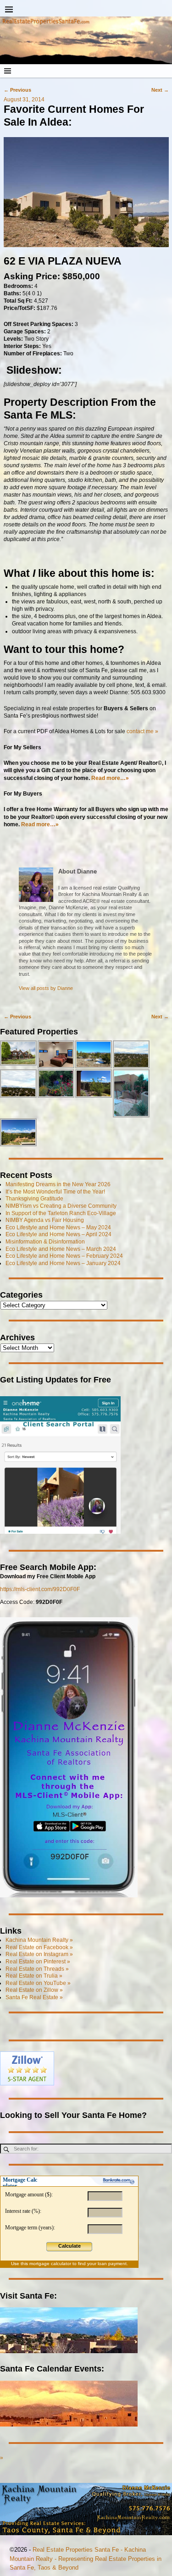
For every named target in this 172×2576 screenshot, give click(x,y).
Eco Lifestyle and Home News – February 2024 (64, 1256)
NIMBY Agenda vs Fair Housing (45, 1220)
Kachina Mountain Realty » (39, 1940)
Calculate (69, 2246)
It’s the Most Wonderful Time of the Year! (55, 1192)
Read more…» (40, 824)
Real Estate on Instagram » (39, 1954)
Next (160, 90)
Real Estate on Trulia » (34, 1976)
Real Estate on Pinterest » (38, 1962)
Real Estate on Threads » (37, 1969)
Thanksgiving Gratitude (34, 1199)
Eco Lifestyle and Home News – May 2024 (58, 1227)
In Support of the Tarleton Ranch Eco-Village (61, 1213)
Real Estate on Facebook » (39, 1947)
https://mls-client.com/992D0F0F (40, 1589)
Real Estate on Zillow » (34, 1990)
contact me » (142, 731)
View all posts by (46, 988)
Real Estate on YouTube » (38, 1983)
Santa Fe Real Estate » (34, 1997)
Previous (17, 90)
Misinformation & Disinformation (45, 1242)
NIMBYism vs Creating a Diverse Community (61, 1206)
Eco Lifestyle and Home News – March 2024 (61, 1249)
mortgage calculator (50, 2264)
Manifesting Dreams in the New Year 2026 (58, 1184)
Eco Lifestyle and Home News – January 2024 (63, 1263)
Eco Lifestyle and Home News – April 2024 (58, 1234)
